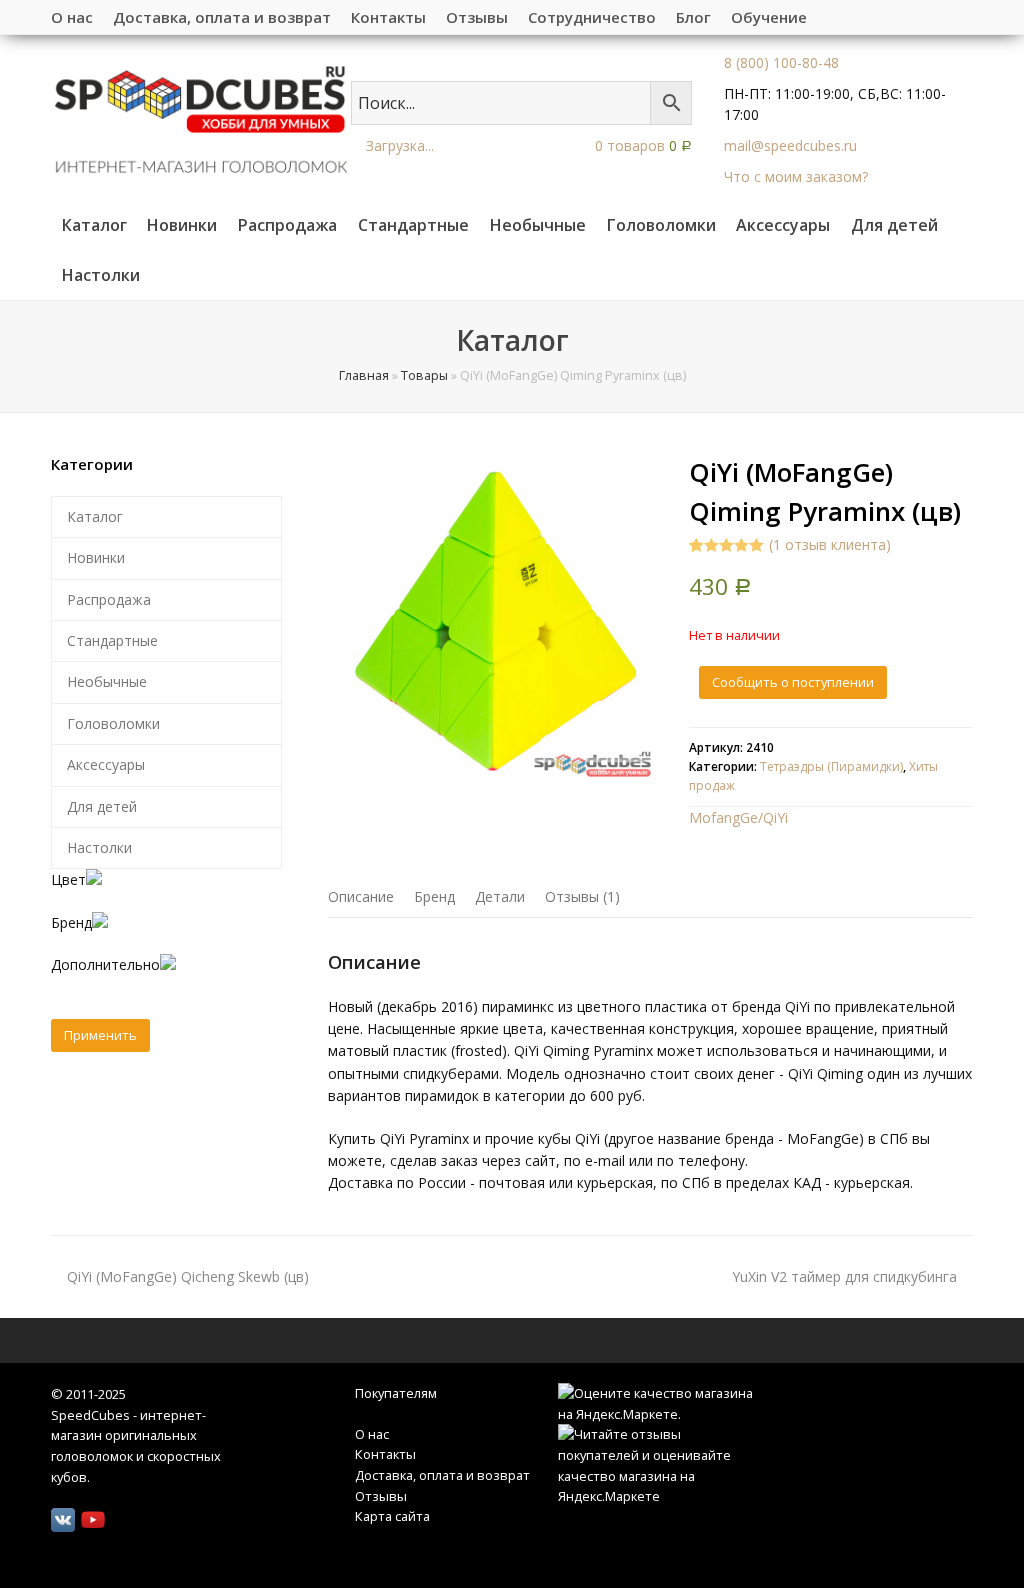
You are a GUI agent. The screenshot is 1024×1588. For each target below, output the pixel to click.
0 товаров (641, 145)
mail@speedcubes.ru (790, 145)
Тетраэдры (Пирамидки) (831, 766)
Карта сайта (392, 1516)
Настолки (99, 847)
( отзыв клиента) (830, 544)
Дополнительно (105, 964)
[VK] (63, 1520)
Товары (424, 375)
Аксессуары (106, 764)
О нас (372, 1434)
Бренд (434, 896)
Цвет (68, 879)
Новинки (96, 557)
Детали (500, 896)
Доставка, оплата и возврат (442, 1475)
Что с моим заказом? (796, 176)
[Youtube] (93, 1520)
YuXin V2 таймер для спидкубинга (844, 1276)
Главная (364, 375)
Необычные (107, 681)
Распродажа (109, 599)
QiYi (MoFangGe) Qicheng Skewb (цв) (188, 1276)
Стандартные (112, 640)
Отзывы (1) (582, 896)
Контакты (385, 1454)
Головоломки (113, 723)
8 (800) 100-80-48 (781, 62)
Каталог (95, 516)
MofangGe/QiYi (738, 817)
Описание (361, 896)
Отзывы (381, 1496)
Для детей (102, 806)
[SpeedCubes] (201, 117)
